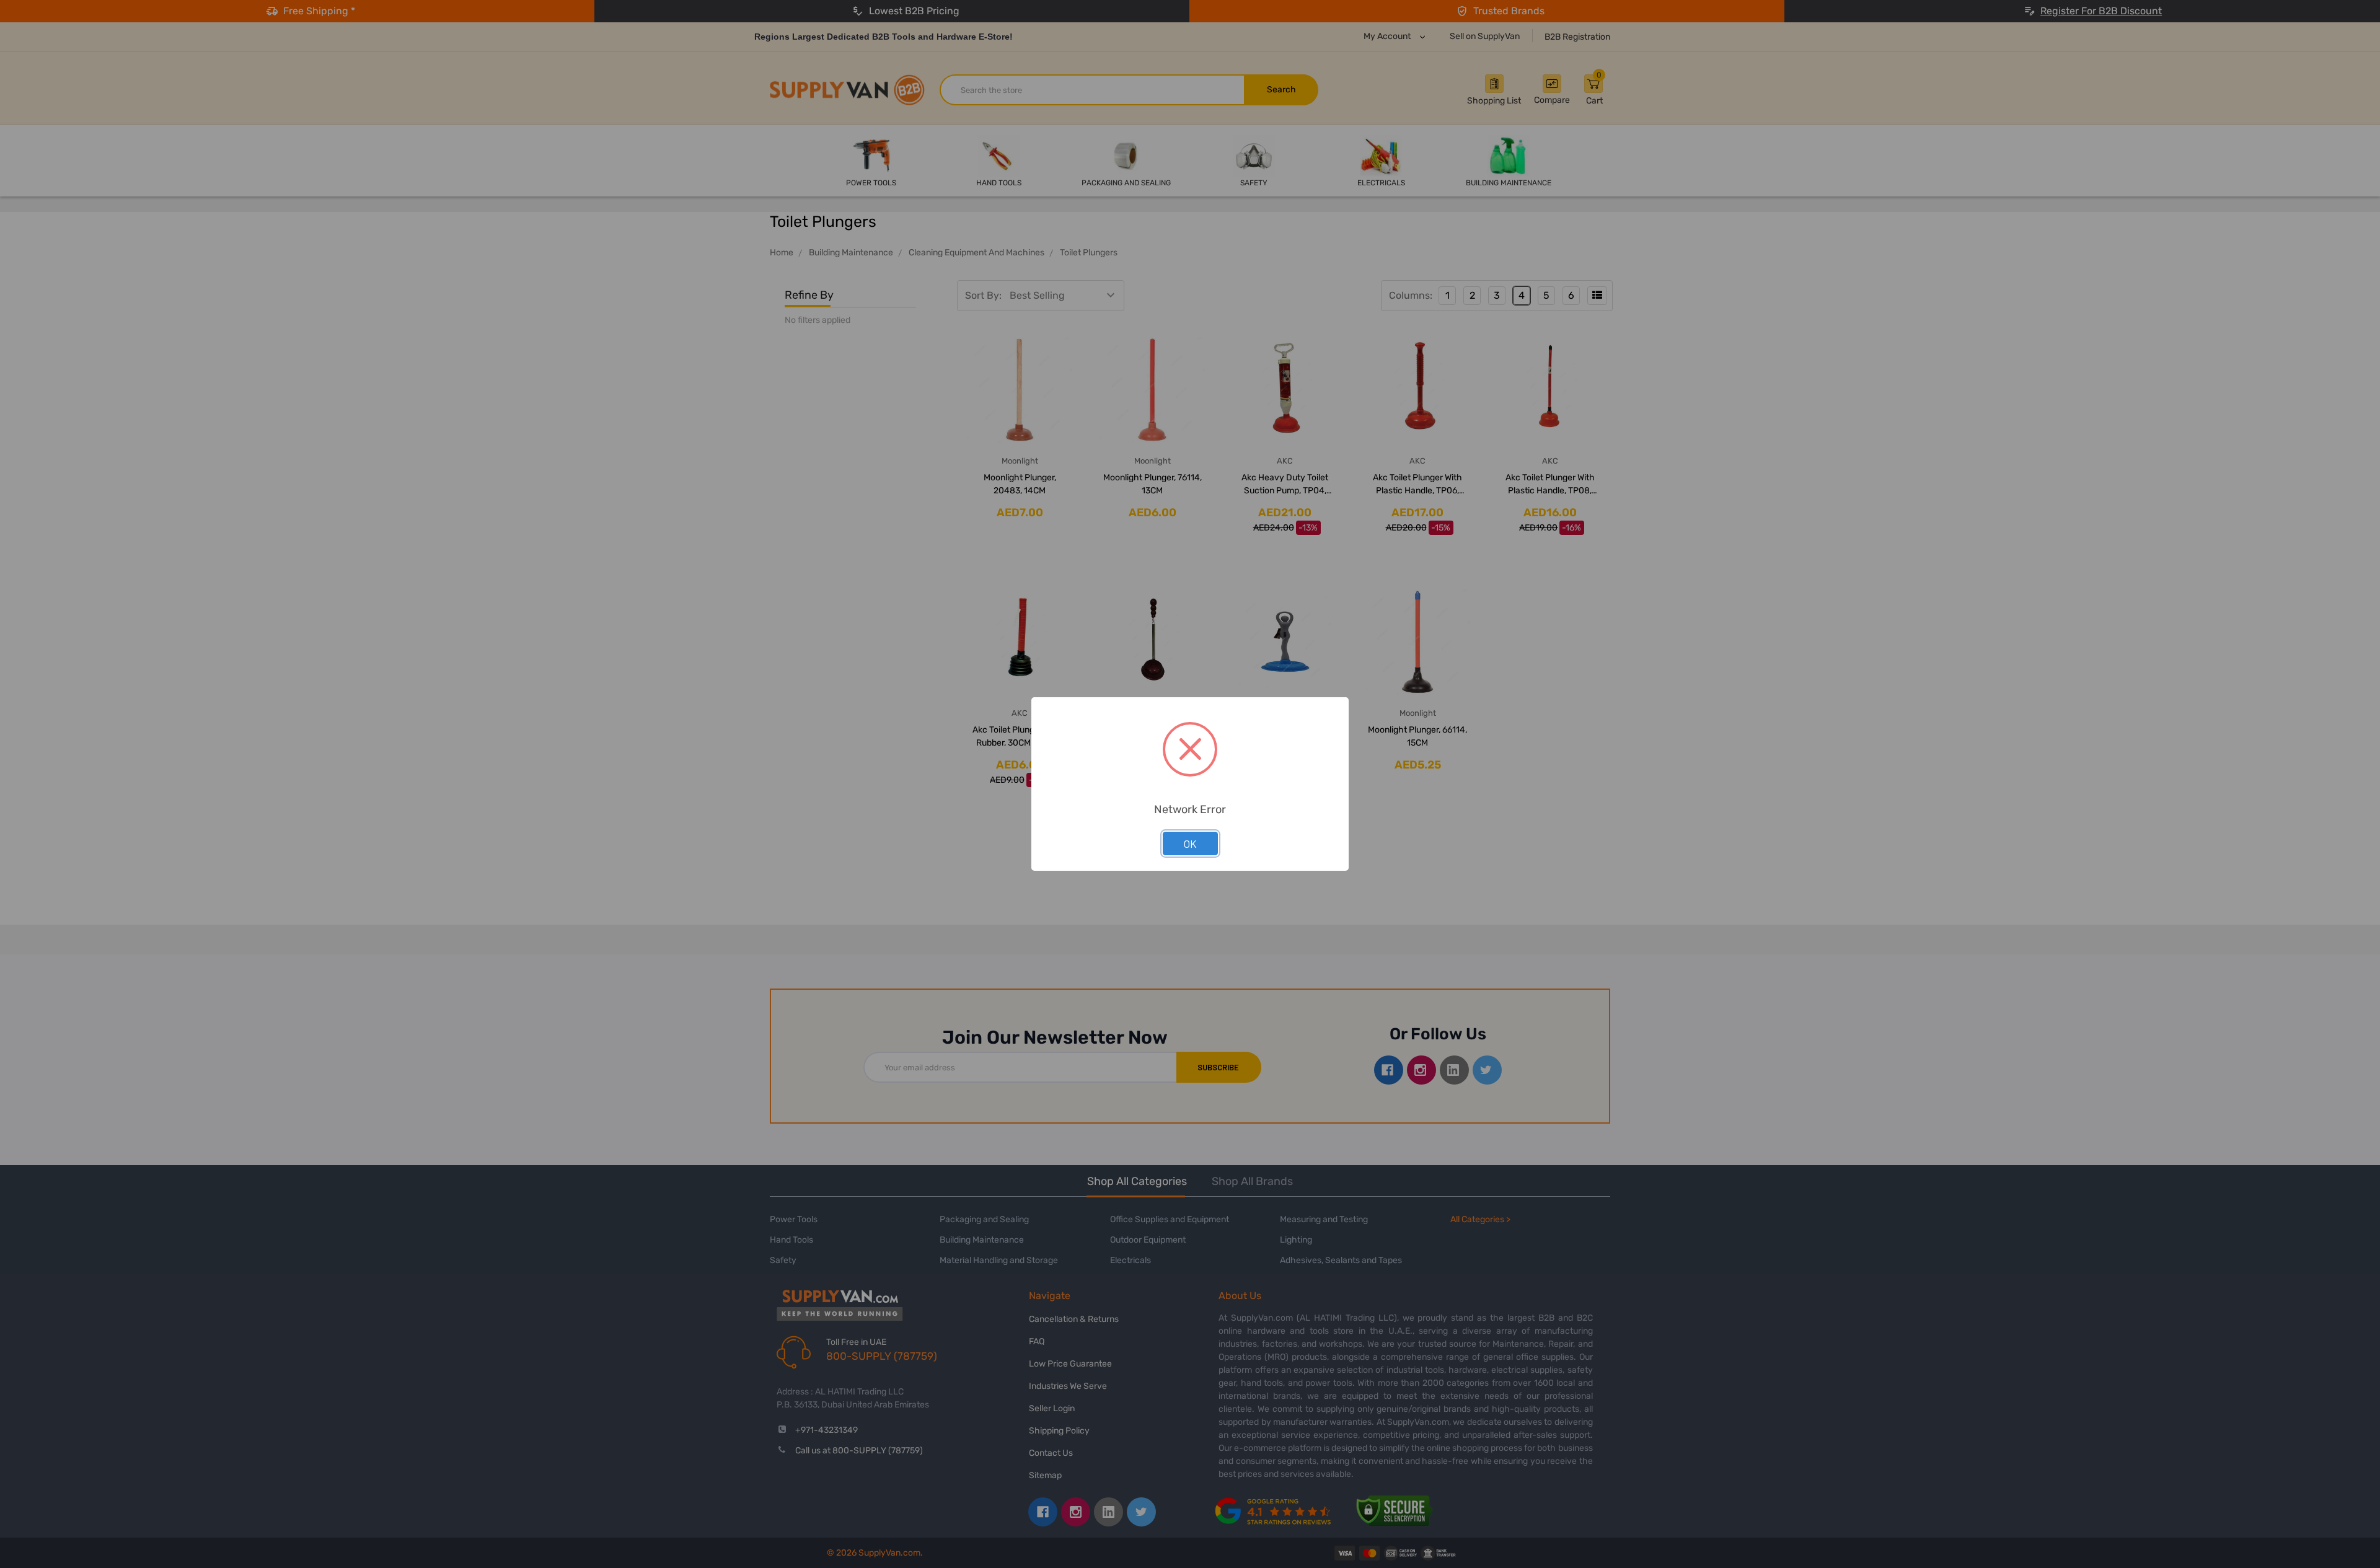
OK (1190, 843)
